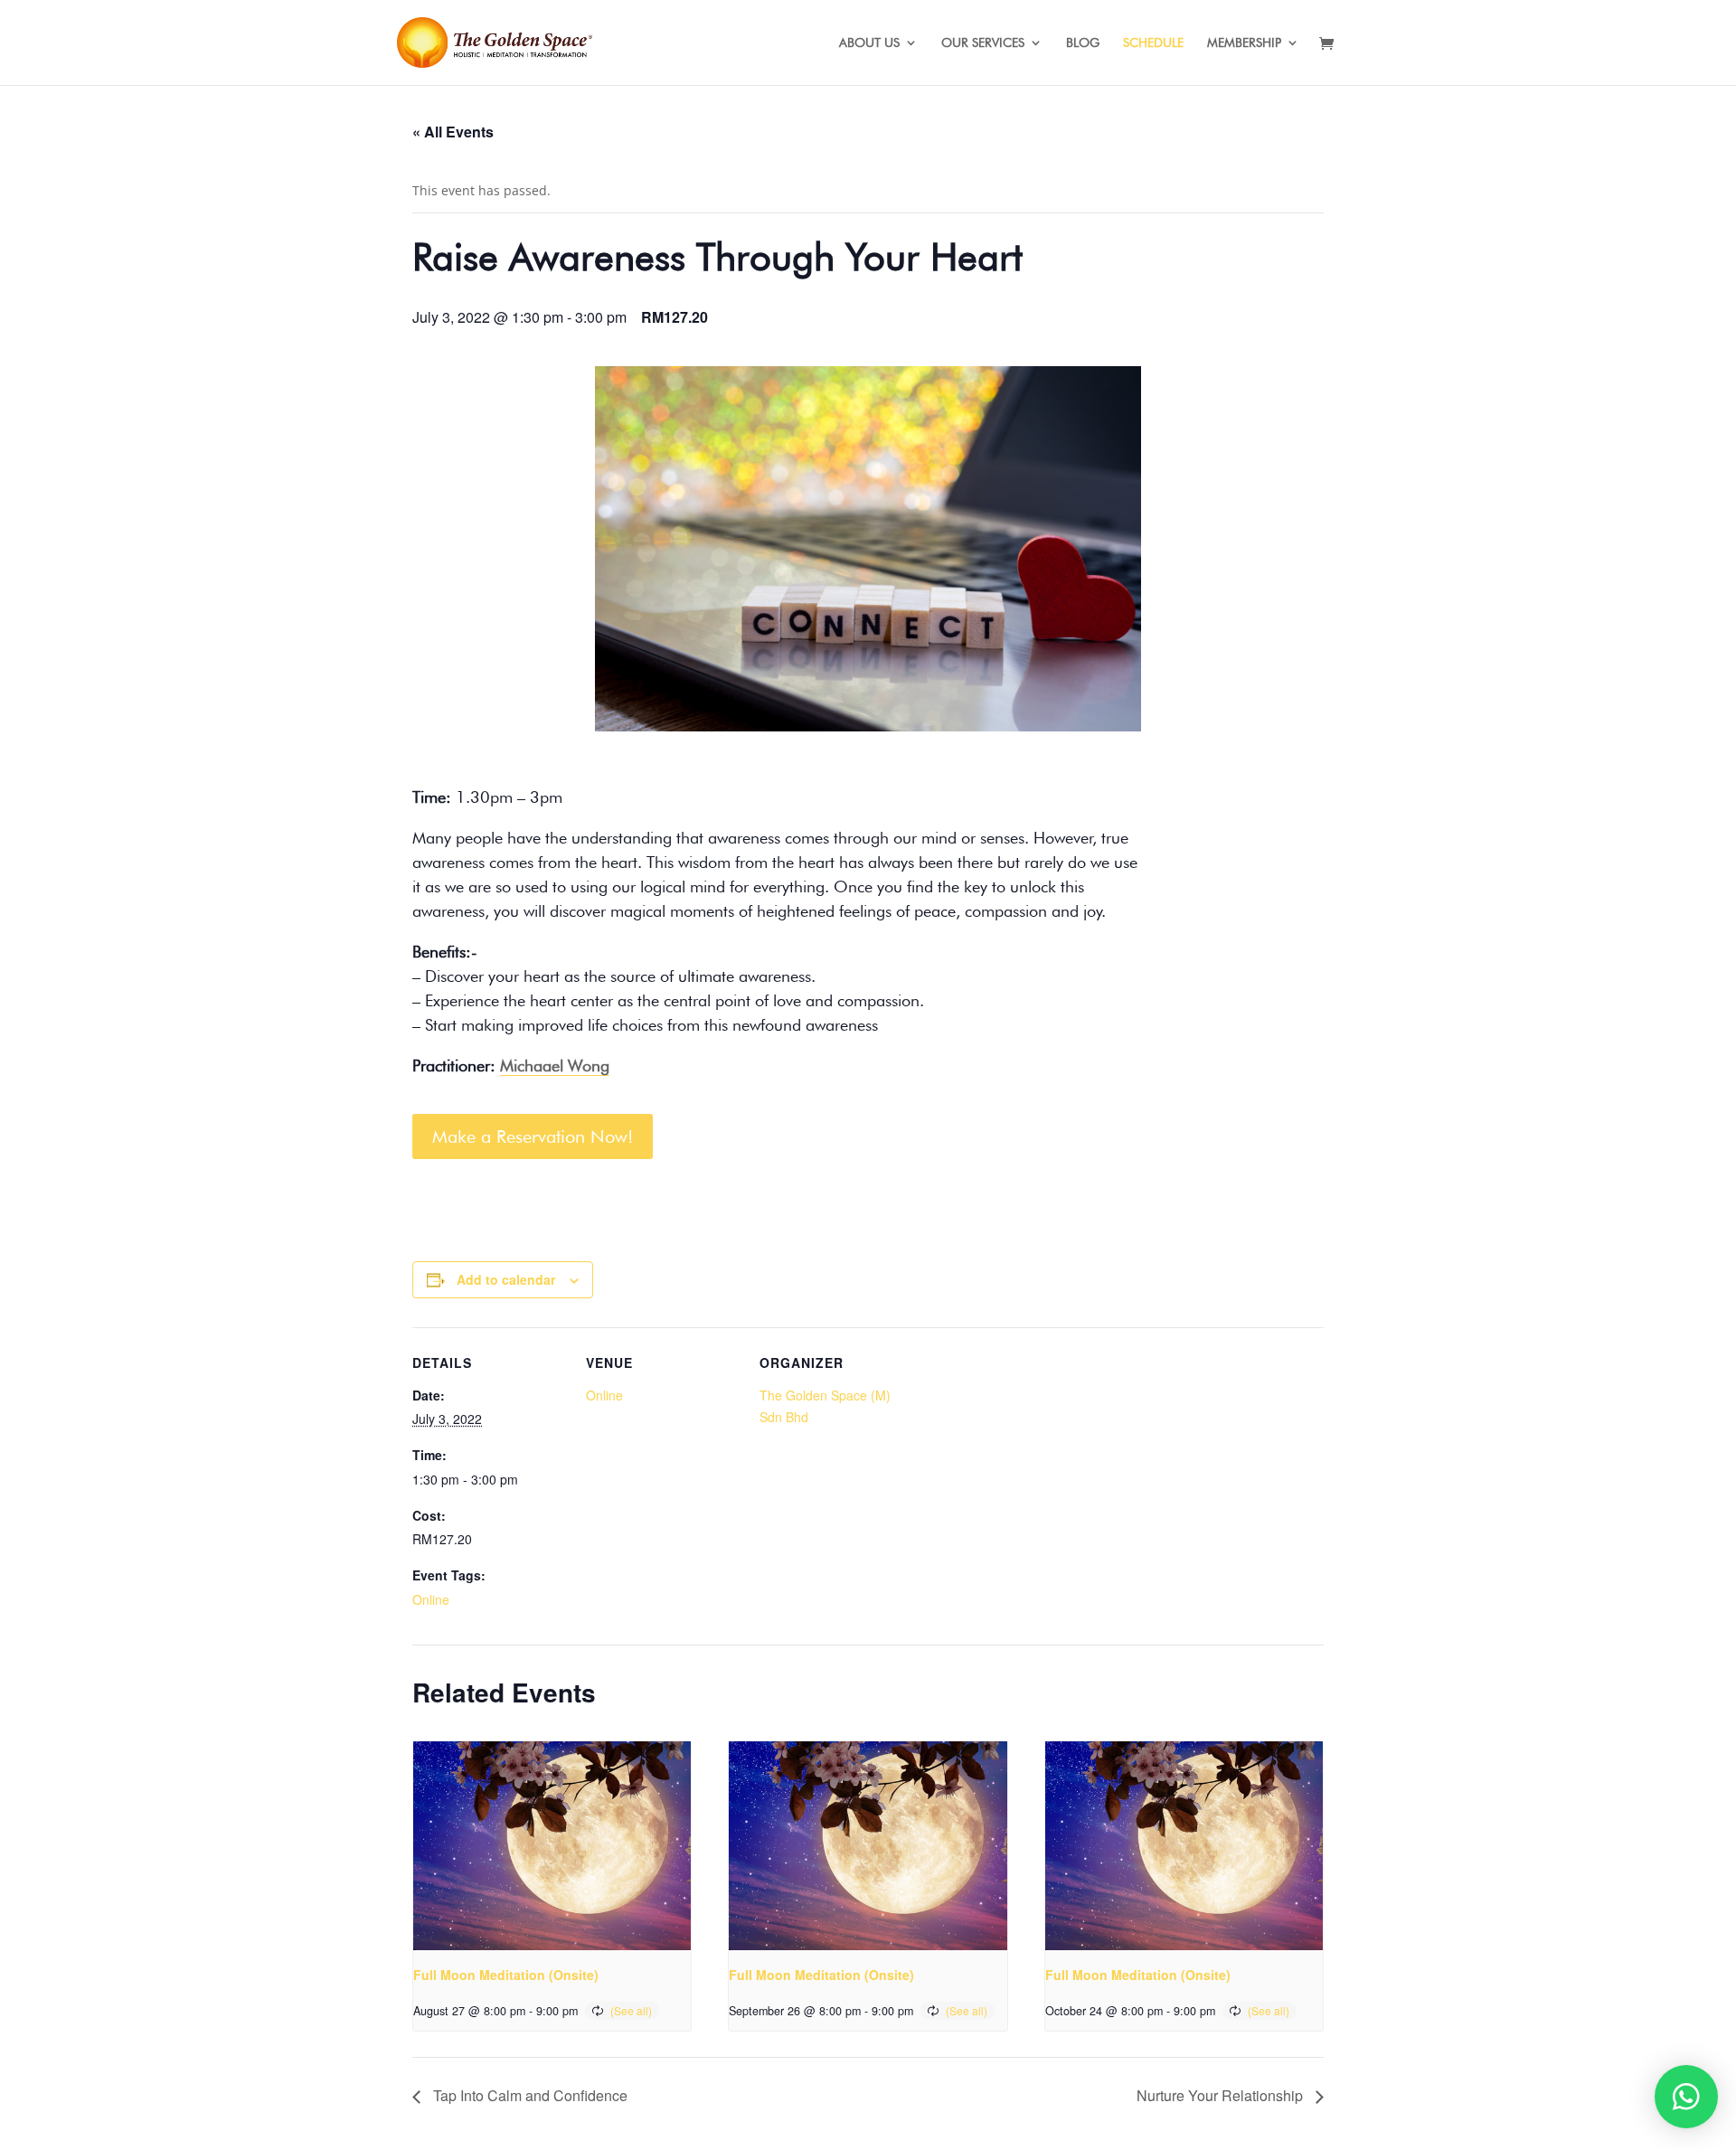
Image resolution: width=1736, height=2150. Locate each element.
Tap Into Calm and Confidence (528, 2095)
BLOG (1083, 43)
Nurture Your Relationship (1222, 2095)
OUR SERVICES (983, 43)
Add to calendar (506, 1279)
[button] (1686, 2097)
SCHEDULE (1153, 43)
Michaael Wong (555, 1066)
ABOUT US (869, 43)
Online (431, 1599)
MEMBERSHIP (1244, 43)
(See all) (631, 2010)
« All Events (453, 132)
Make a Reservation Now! (533, 1136)
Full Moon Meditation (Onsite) (506, 1975)
